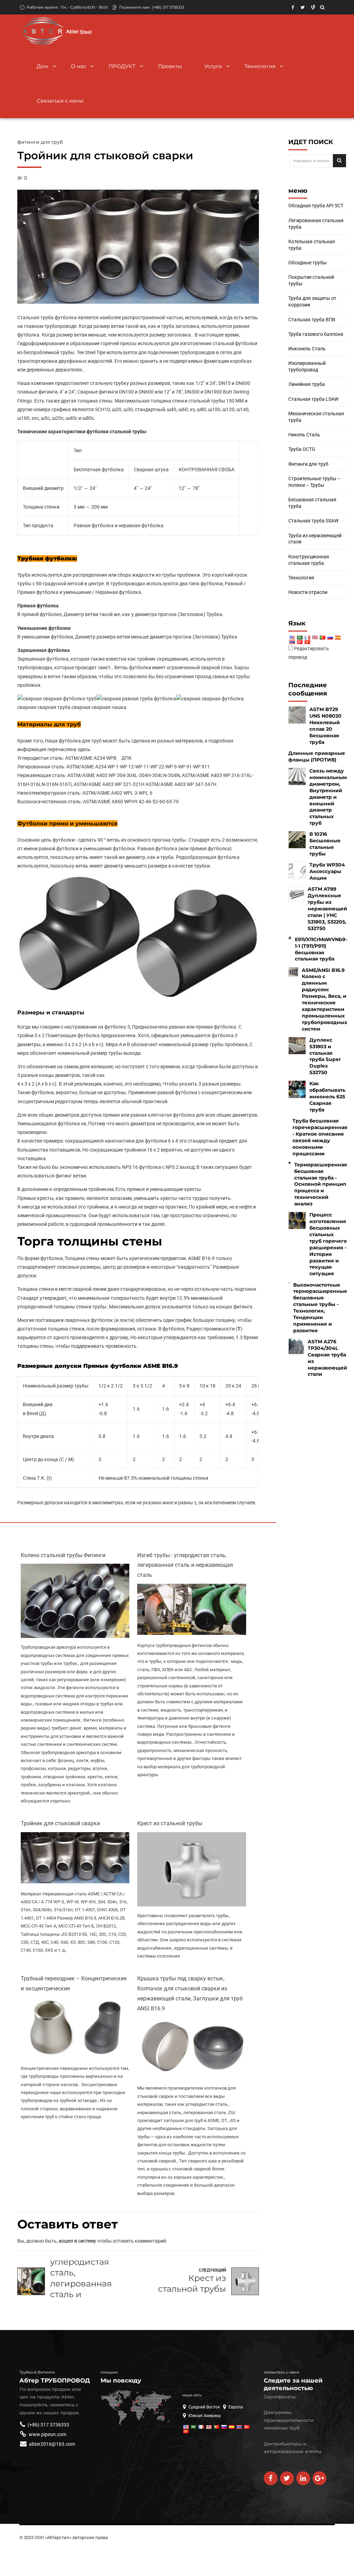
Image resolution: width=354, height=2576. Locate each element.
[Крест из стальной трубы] (192, 1905)
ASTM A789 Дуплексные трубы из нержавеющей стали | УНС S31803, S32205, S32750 (327, 908)
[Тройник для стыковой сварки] (75, 1882)
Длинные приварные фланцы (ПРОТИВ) (317, 756)
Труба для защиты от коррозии (312, 301)
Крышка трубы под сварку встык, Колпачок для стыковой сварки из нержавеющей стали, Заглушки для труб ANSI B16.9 (190, 1993)
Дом (43, 66)
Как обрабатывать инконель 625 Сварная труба (327, 1097)
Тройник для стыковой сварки (60, 1823)
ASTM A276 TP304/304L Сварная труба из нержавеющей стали (327, 1358)
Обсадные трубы (308, 263)
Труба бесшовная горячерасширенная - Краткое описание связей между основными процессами (320, 1137)
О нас (78, 66)
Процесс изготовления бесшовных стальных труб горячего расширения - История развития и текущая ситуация (328, 1244)
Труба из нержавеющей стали (315, 539)
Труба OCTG (302, 449)
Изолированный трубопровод (307, 366)
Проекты (170, 66)
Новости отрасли (308, 592)
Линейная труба (307, 384)
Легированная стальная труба (316, 224)
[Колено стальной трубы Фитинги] (75, 1636)
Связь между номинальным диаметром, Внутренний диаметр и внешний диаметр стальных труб (328, 797)
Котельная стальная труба (312, 245)
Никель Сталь (304, 435)
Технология (260, 66)
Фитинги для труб (40, 142)
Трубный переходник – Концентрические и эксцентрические (74, 1983)
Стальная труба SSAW (313, 521)
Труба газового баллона (316, 334)
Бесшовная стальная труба (312, 503)
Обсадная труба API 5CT (316, 206)
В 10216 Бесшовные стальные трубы (325, 844)
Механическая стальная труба (316, 417)
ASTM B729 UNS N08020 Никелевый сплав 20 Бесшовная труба (325, 726)
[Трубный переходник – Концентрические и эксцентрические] (75, 2056)
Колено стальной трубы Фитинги (63, 1555)
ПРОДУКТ (122, 66)
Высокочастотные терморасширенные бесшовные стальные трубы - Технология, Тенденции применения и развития (320, 1308)
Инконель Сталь (307, 349)
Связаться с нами (60, 101)
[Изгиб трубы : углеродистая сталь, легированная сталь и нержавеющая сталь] (192, 1633)
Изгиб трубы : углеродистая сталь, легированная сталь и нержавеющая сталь (185, 1565)
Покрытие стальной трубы (311, 280)
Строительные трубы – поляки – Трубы (314, 482)
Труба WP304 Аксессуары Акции (327, 871)
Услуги (213, 66)
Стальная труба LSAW (313, 399)
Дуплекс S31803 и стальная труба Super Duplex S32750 (325, 1056)
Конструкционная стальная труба (309, 560)
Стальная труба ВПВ (312, 320)
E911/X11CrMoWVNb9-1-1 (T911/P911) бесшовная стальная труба (321, 949)
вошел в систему (77, 2241)
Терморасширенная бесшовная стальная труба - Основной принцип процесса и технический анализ (321, 1184)
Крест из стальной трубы (170, 1823)
